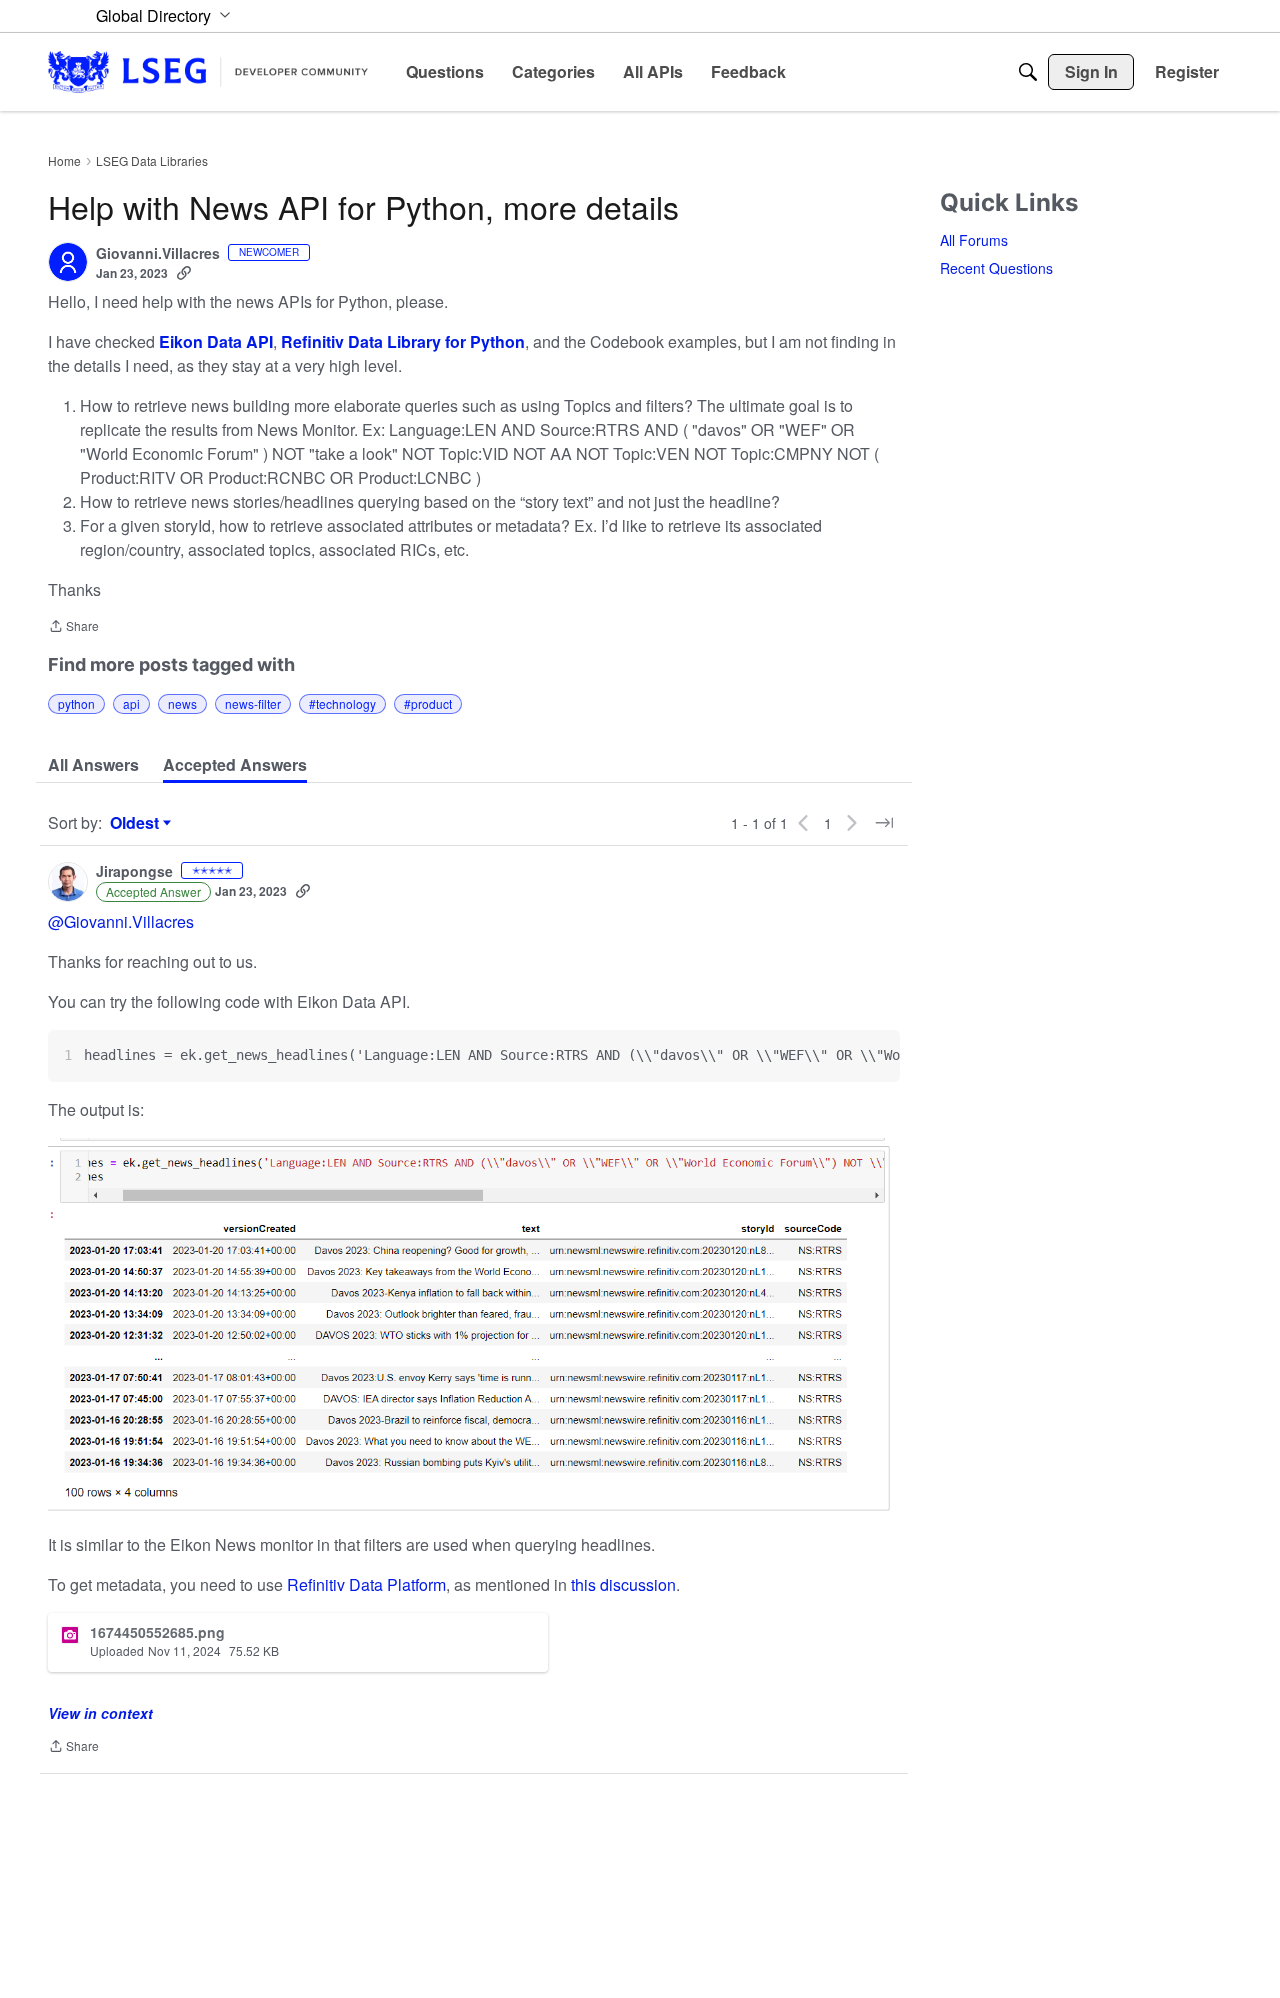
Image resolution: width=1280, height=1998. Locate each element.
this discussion (623, 1584)
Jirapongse (134, 872)
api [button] (131, 703)
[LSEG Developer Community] (208, 71)
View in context (100, 1713)
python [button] (76, 703)
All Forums (974, 240)
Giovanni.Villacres (158, 254)
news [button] (182, 703)
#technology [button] (342, 703)
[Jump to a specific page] (884, 823)
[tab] (93, 765)
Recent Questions (996, 268)
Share (73, 627)
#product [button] (428, 703)
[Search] (1028, 72)
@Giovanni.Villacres (121, 921)
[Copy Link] (184, 273)
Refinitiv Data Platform (366, 1584)
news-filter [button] (253, 703)
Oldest (137, 823)
